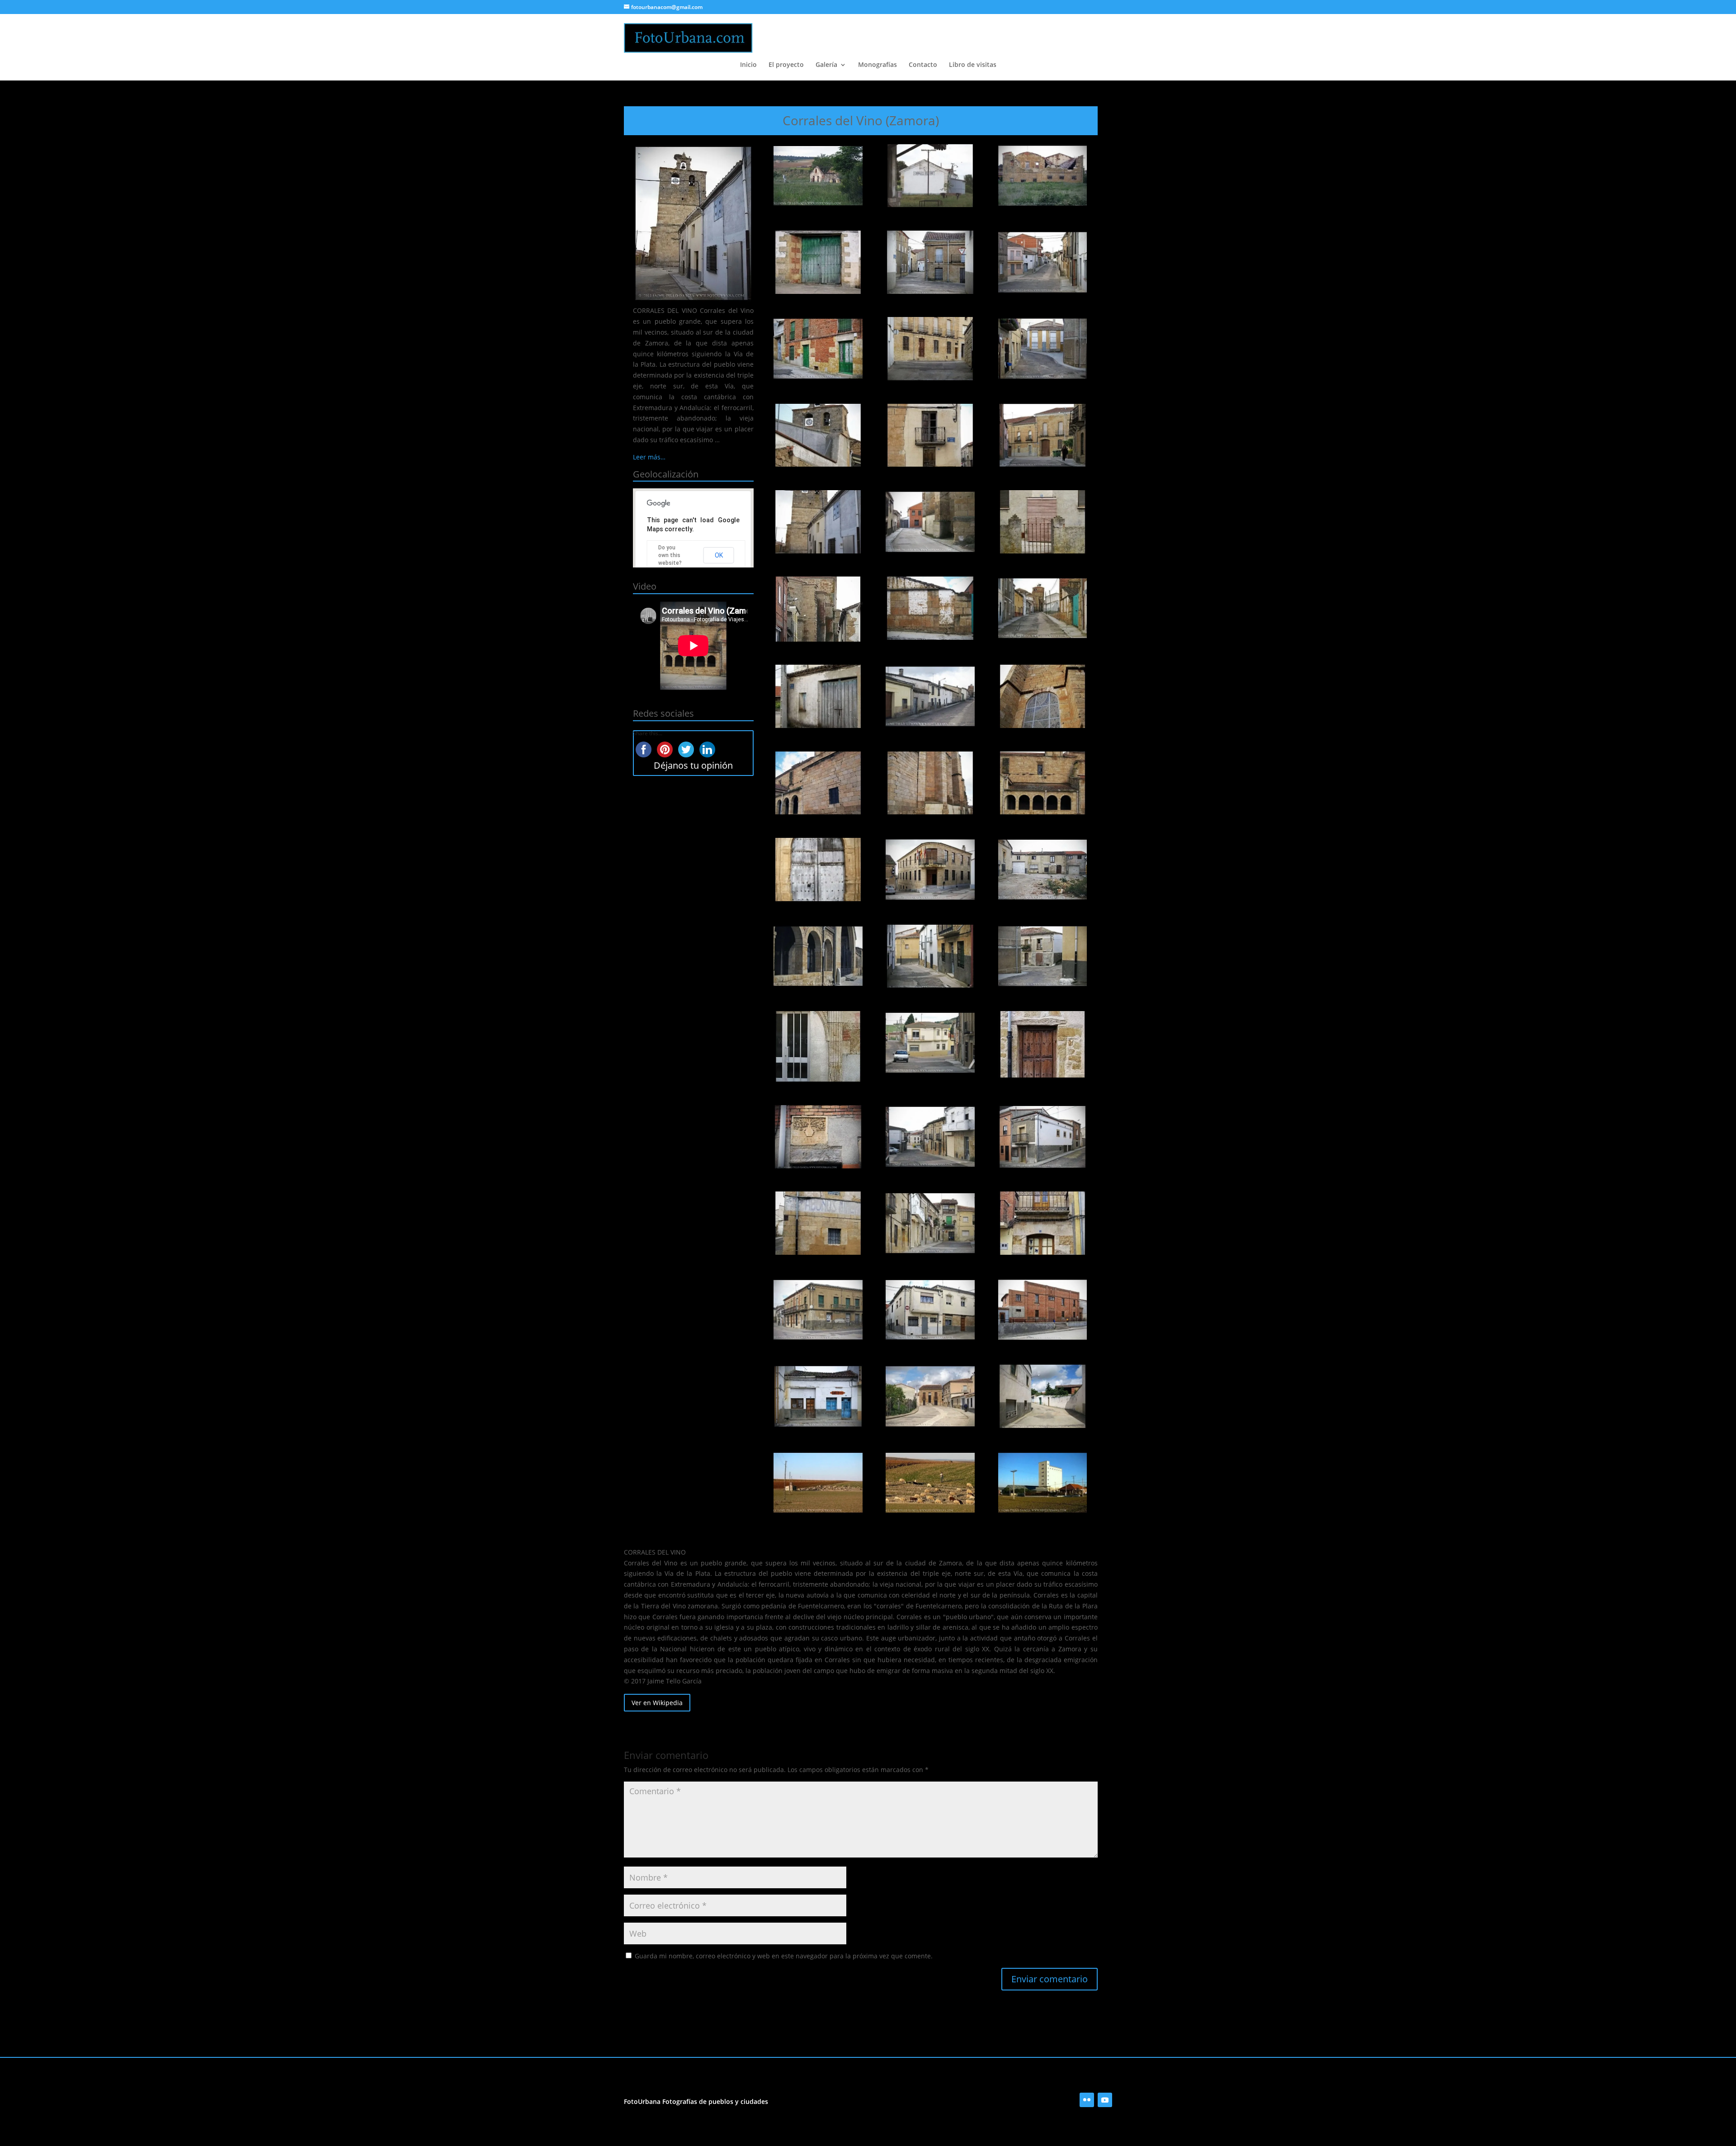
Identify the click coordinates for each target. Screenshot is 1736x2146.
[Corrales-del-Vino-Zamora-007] (818, 349)
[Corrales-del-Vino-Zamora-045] (1043, 1396)
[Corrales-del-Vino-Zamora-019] (818, 696)
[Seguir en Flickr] (1087, 2100)
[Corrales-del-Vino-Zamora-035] (930, 1137)
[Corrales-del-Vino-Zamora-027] (1043, 870)
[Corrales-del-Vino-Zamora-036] (1043, 1137)
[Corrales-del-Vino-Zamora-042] (1043, 1310)
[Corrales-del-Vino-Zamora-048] (1043, 1483)
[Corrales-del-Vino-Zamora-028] (818, 956)
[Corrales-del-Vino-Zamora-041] (930, 1310)
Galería (826, 65)
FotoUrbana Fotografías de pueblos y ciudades (696, 2101)
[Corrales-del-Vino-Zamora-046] (818, 1483)
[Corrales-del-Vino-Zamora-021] (1043, 696)
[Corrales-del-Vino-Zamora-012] (1043, 435)
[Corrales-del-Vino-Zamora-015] (1043, 522)
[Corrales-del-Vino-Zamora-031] (818, 1046)
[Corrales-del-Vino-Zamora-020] (930, 696)
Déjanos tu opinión (693, 765)
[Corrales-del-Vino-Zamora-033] (1043, 1044)
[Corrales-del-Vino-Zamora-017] (930, 608)
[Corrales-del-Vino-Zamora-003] (1043, 176)
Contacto (923, 65)
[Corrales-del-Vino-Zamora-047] (930, 1483)
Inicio (748, 65)
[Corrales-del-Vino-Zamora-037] (818, 1223)
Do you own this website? (670, 555)
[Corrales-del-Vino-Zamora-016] (818, 609)
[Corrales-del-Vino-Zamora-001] (818, 176)
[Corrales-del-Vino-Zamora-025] (818, 870)
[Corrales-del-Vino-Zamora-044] (930, 1396)
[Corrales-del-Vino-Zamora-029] (930, 956)
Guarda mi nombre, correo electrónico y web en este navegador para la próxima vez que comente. (784, 1956)
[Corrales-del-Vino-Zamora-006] (1043, 262)
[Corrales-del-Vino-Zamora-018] (1043, 608)
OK (719, 555)
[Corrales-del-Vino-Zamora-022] (818, 783)
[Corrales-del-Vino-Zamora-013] (818, 522)
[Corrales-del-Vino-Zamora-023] (930, 783)
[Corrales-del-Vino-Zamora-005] (930, 262)
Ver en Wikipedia (657, 1703)
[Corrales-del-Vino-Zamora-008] (930, 349)
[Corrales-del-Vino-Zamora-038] (930, 1223)
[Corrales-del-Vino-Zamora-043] (818, 1396)
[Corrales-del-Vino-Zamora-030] (1043, 956)
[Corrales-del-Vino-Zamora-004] (818, 262)
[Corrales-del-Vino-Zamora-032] (930, 1043)
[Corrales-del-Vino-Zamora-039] (1043, 1223)
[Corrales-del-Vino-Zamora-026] (930, 870)
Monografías (877, 65)
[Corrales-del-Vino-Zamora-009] (1043, 349)
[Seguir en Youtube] (1105, 2100)
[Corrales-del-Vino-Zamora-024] (1043, 783)
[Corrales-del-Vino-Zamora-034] (818, 1137)
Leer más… (649, 457)
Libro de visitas (973, 65)
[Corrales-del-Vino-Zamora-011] (930, 435)
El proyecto (786, 65)
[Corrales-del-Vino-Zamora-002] (930, 176)
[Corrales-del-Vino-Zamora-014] (930, 522)
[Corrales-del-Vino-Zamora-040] (818, 1310)
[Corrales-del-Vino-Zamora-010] (818, 435)
